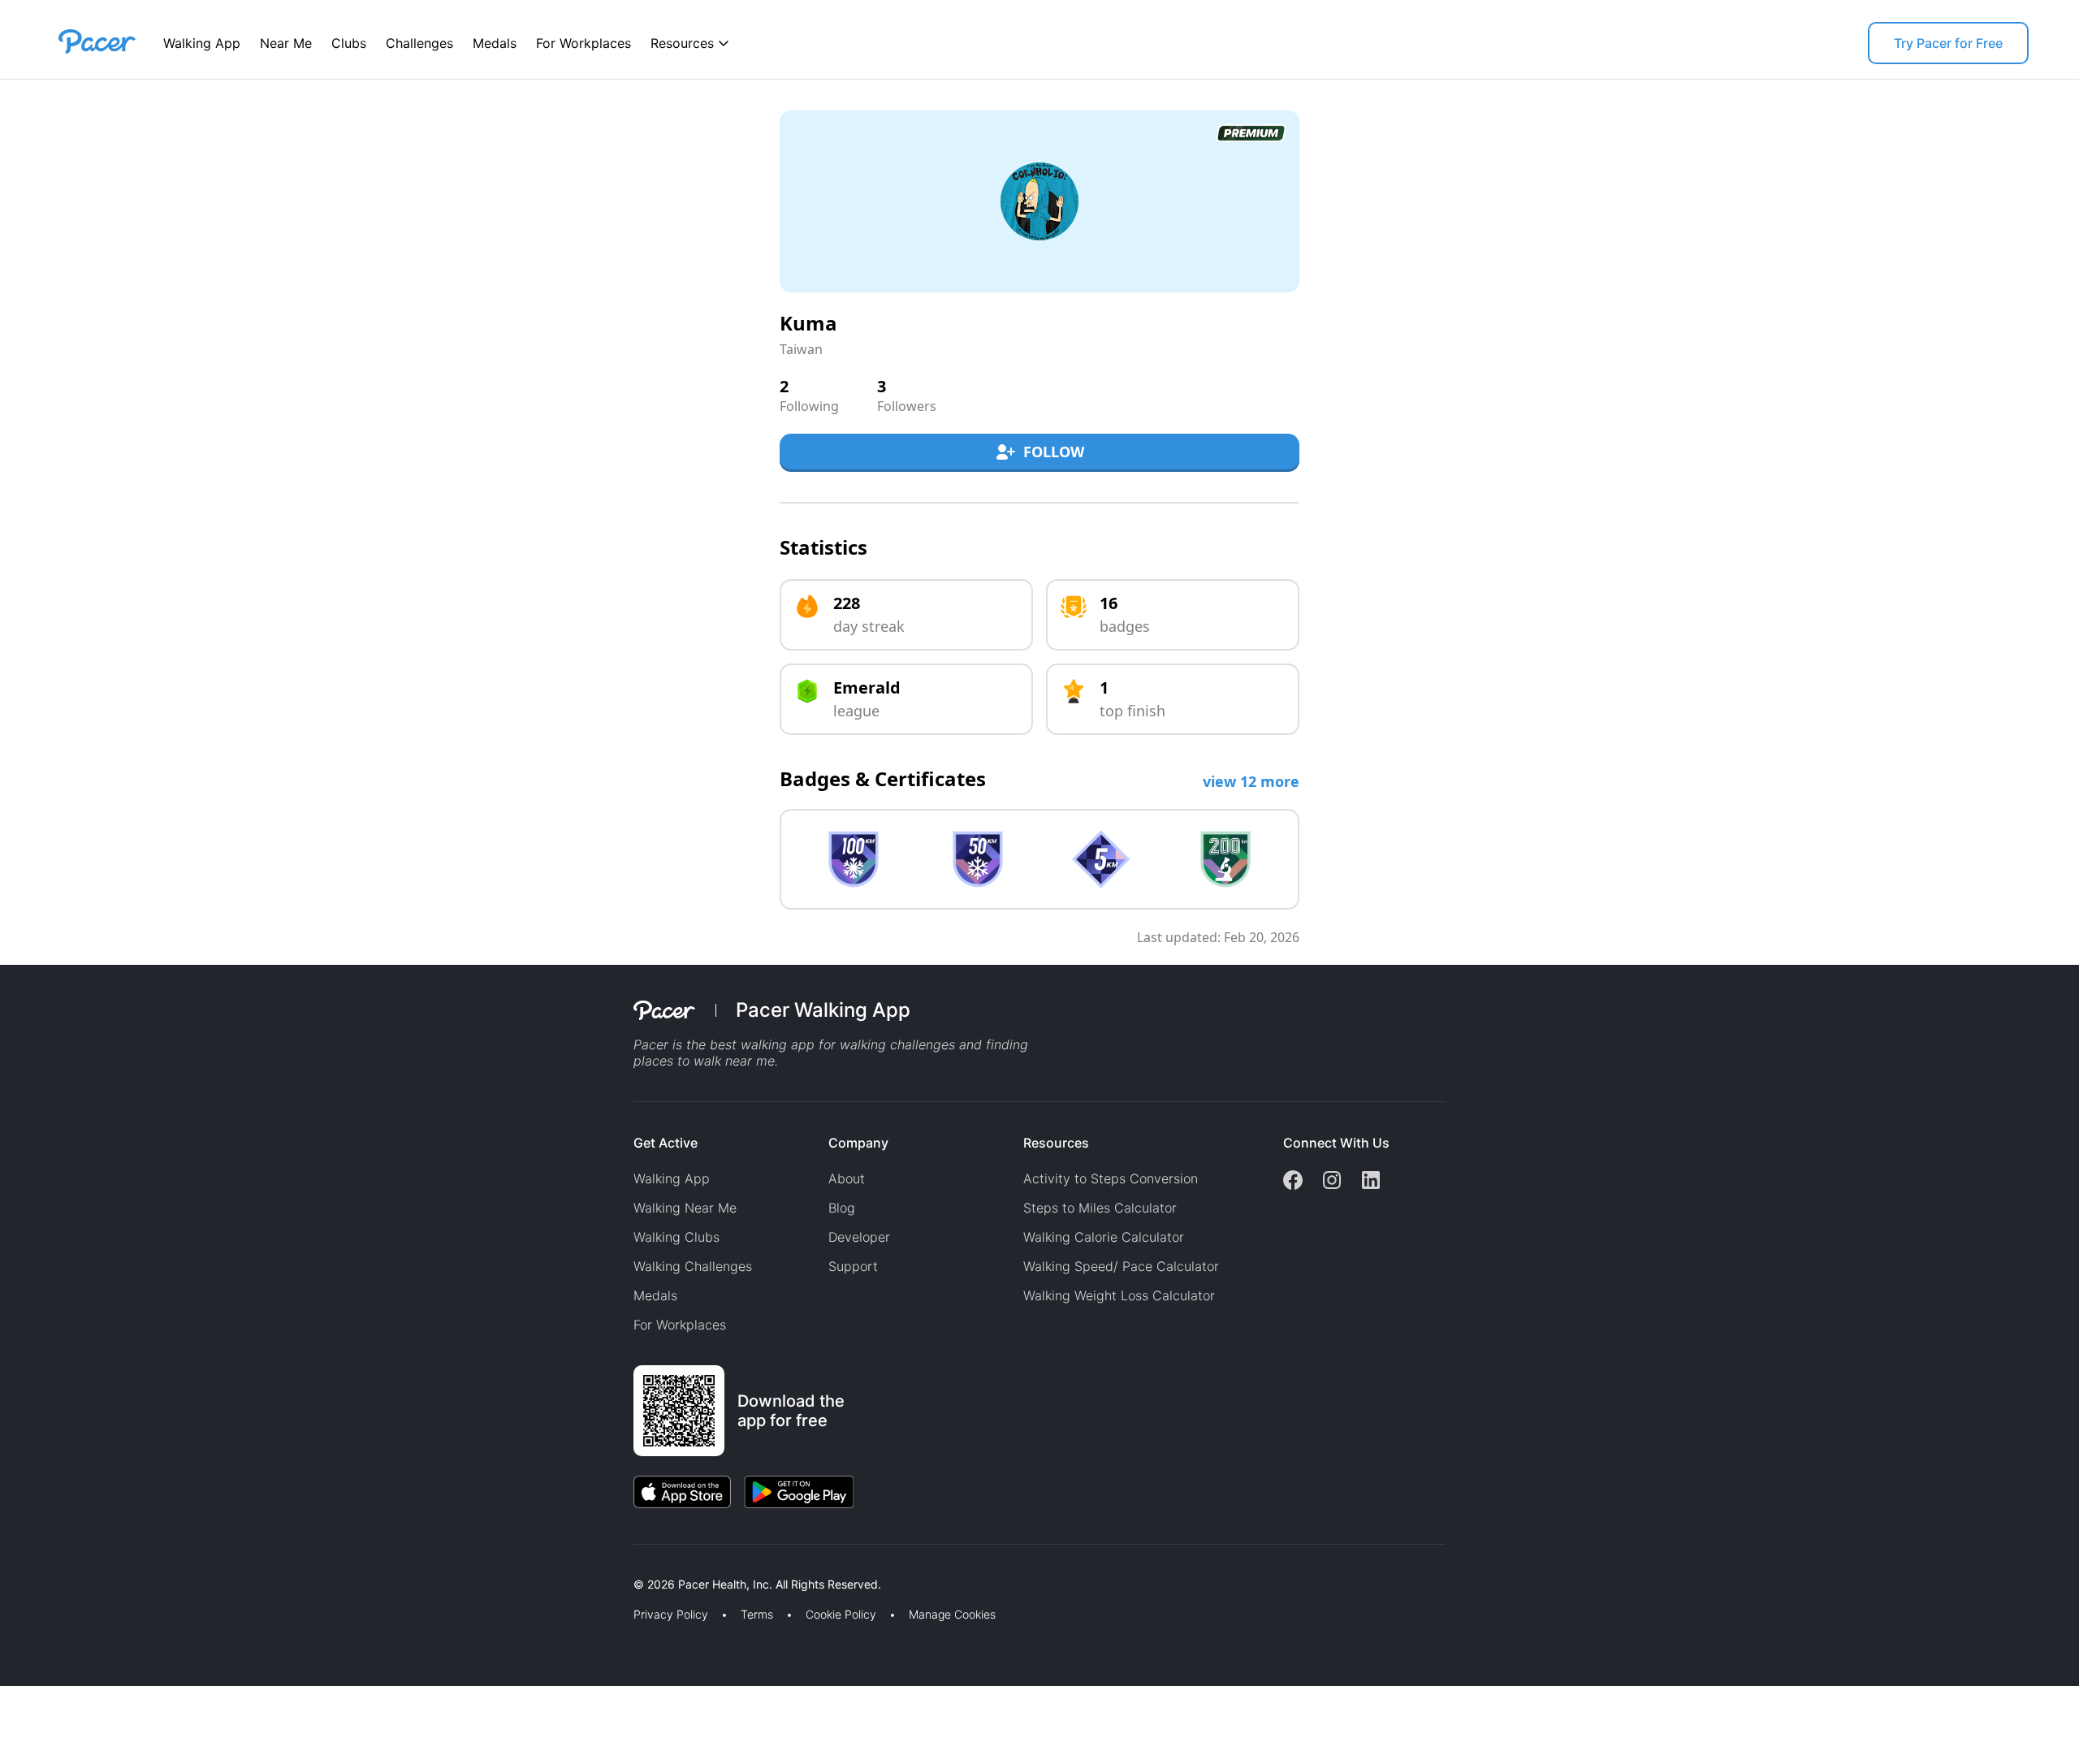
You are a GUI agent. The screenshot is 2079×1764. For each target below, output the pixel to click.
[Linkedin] (1371, 1182)
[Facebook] (1293, 1182)
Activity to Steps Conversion (1111, 1178)
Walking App (202, 43)
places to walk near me (704, 1061)
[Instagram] (1332, 1182)
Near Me (286, 43)
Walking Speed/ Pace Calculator (1121, 1266)
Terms (757, 1615)
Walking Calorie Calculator (1104, 1237)
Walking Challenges (693, 1266)
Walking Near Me (685, 1208)
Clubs (349, 43)
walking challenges (897, 1044)
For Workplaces (584, 43)
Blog (842, 1208)
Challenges (419, 43)
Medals (495, 43)
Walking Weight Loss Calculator (1119, 1295)
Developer (859, 1237)
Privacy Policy (671, 1615)
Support (853, 1266)
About (847, 1178)
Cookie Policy (841, 1615)
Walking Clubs (676, 1237)
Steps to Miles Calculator (1100, 1208)
